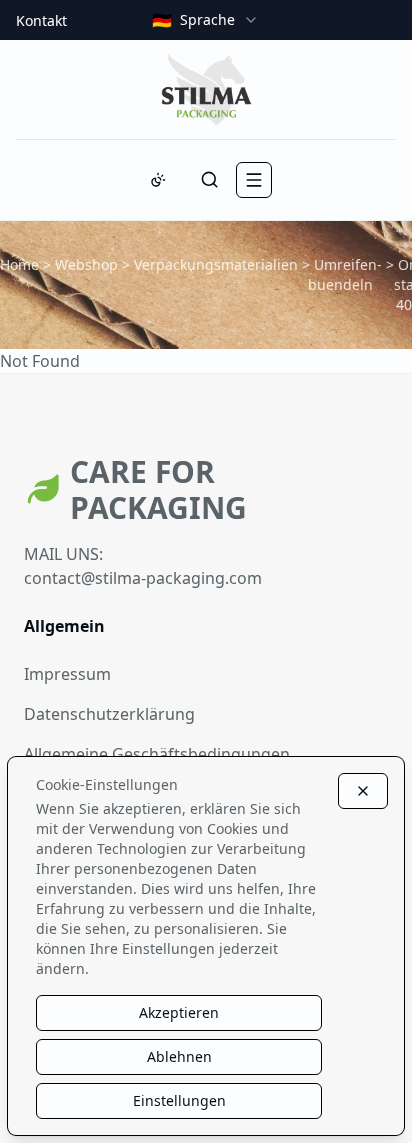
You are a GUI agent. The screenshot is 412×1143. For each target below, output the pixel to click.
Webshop (86, 264)
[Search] (210, 180)
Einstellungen (179, 1100)
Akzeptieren (179, 1012)
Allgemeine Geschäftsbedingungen (157, 754)
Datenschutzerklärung (109, 714)
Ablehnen (179, 1056)
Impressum (67, 674)
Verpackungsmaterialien (216, 264)
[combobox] (205, 20)
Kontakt (41, 20)
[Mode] (158, 180)
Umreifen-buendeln (345, 274)
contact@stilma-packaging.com (143, 578)
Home (19, 264)
